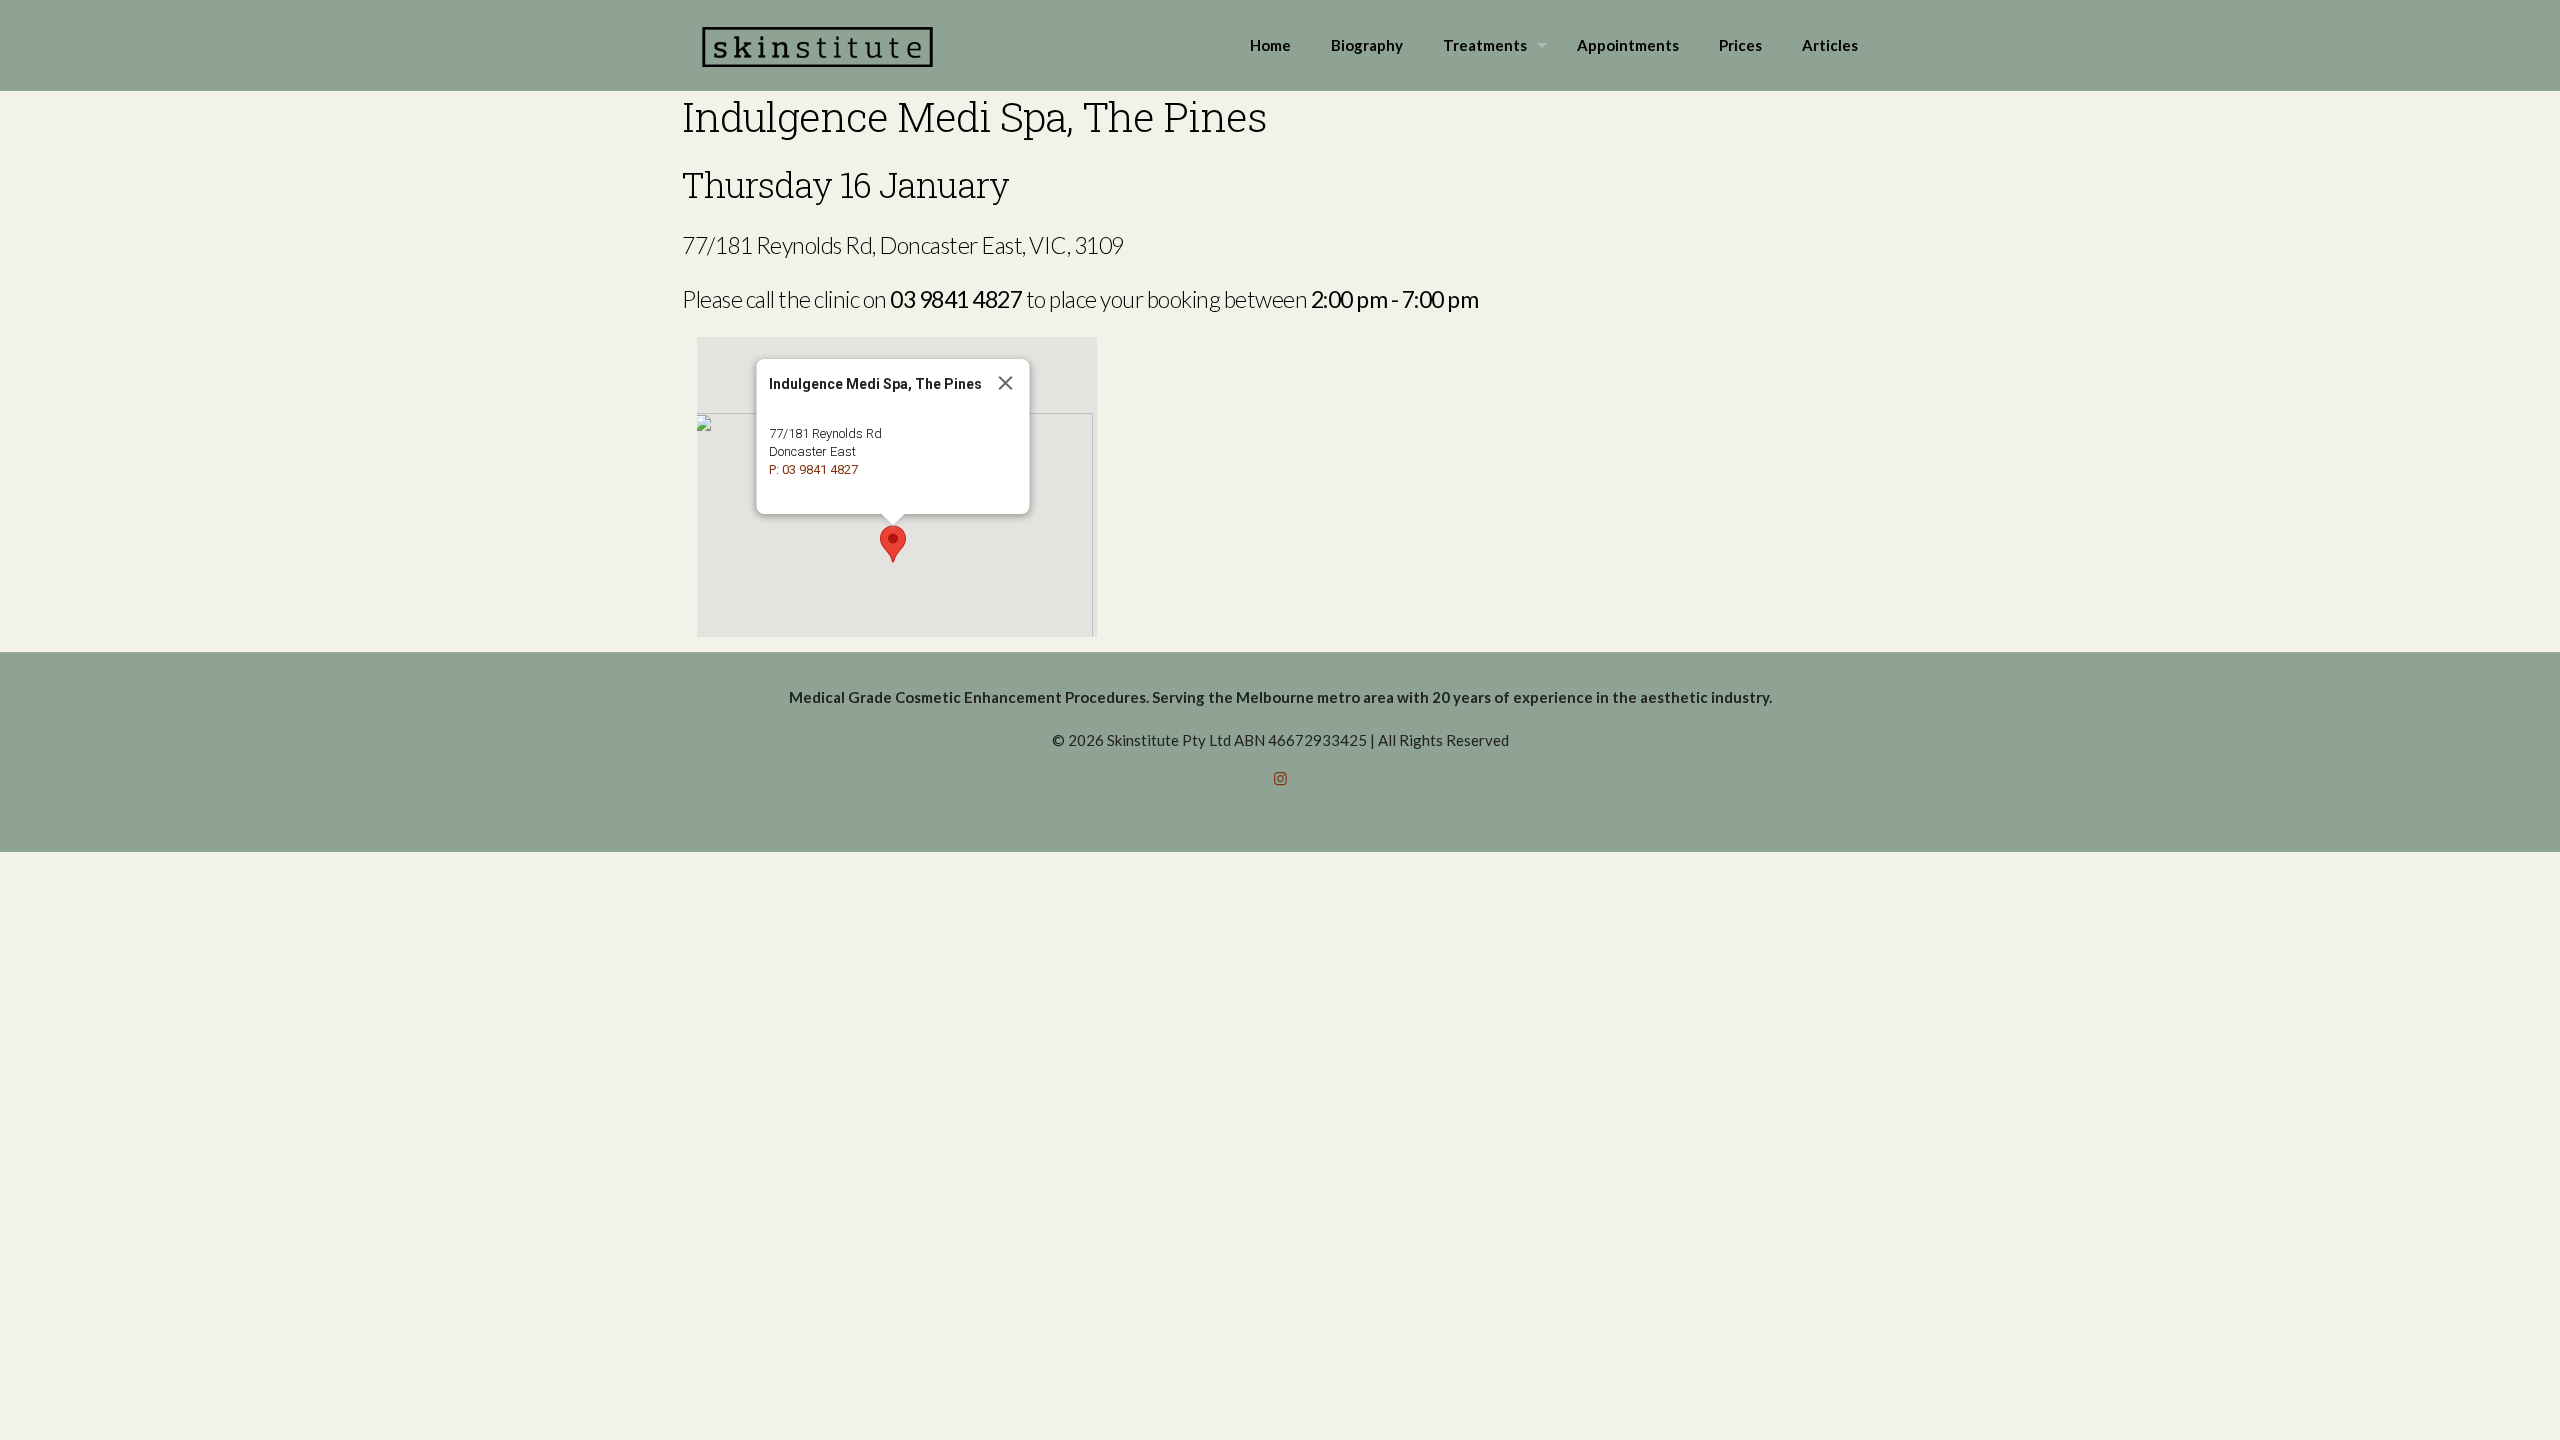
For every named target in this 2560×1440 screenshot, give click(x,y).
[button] (893, 544)
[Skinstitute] (817, 45)
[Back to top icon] (2464, 1399)
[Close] (1006, 383)
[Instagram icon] (1280, 778)
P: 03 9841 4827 (813, 469)
